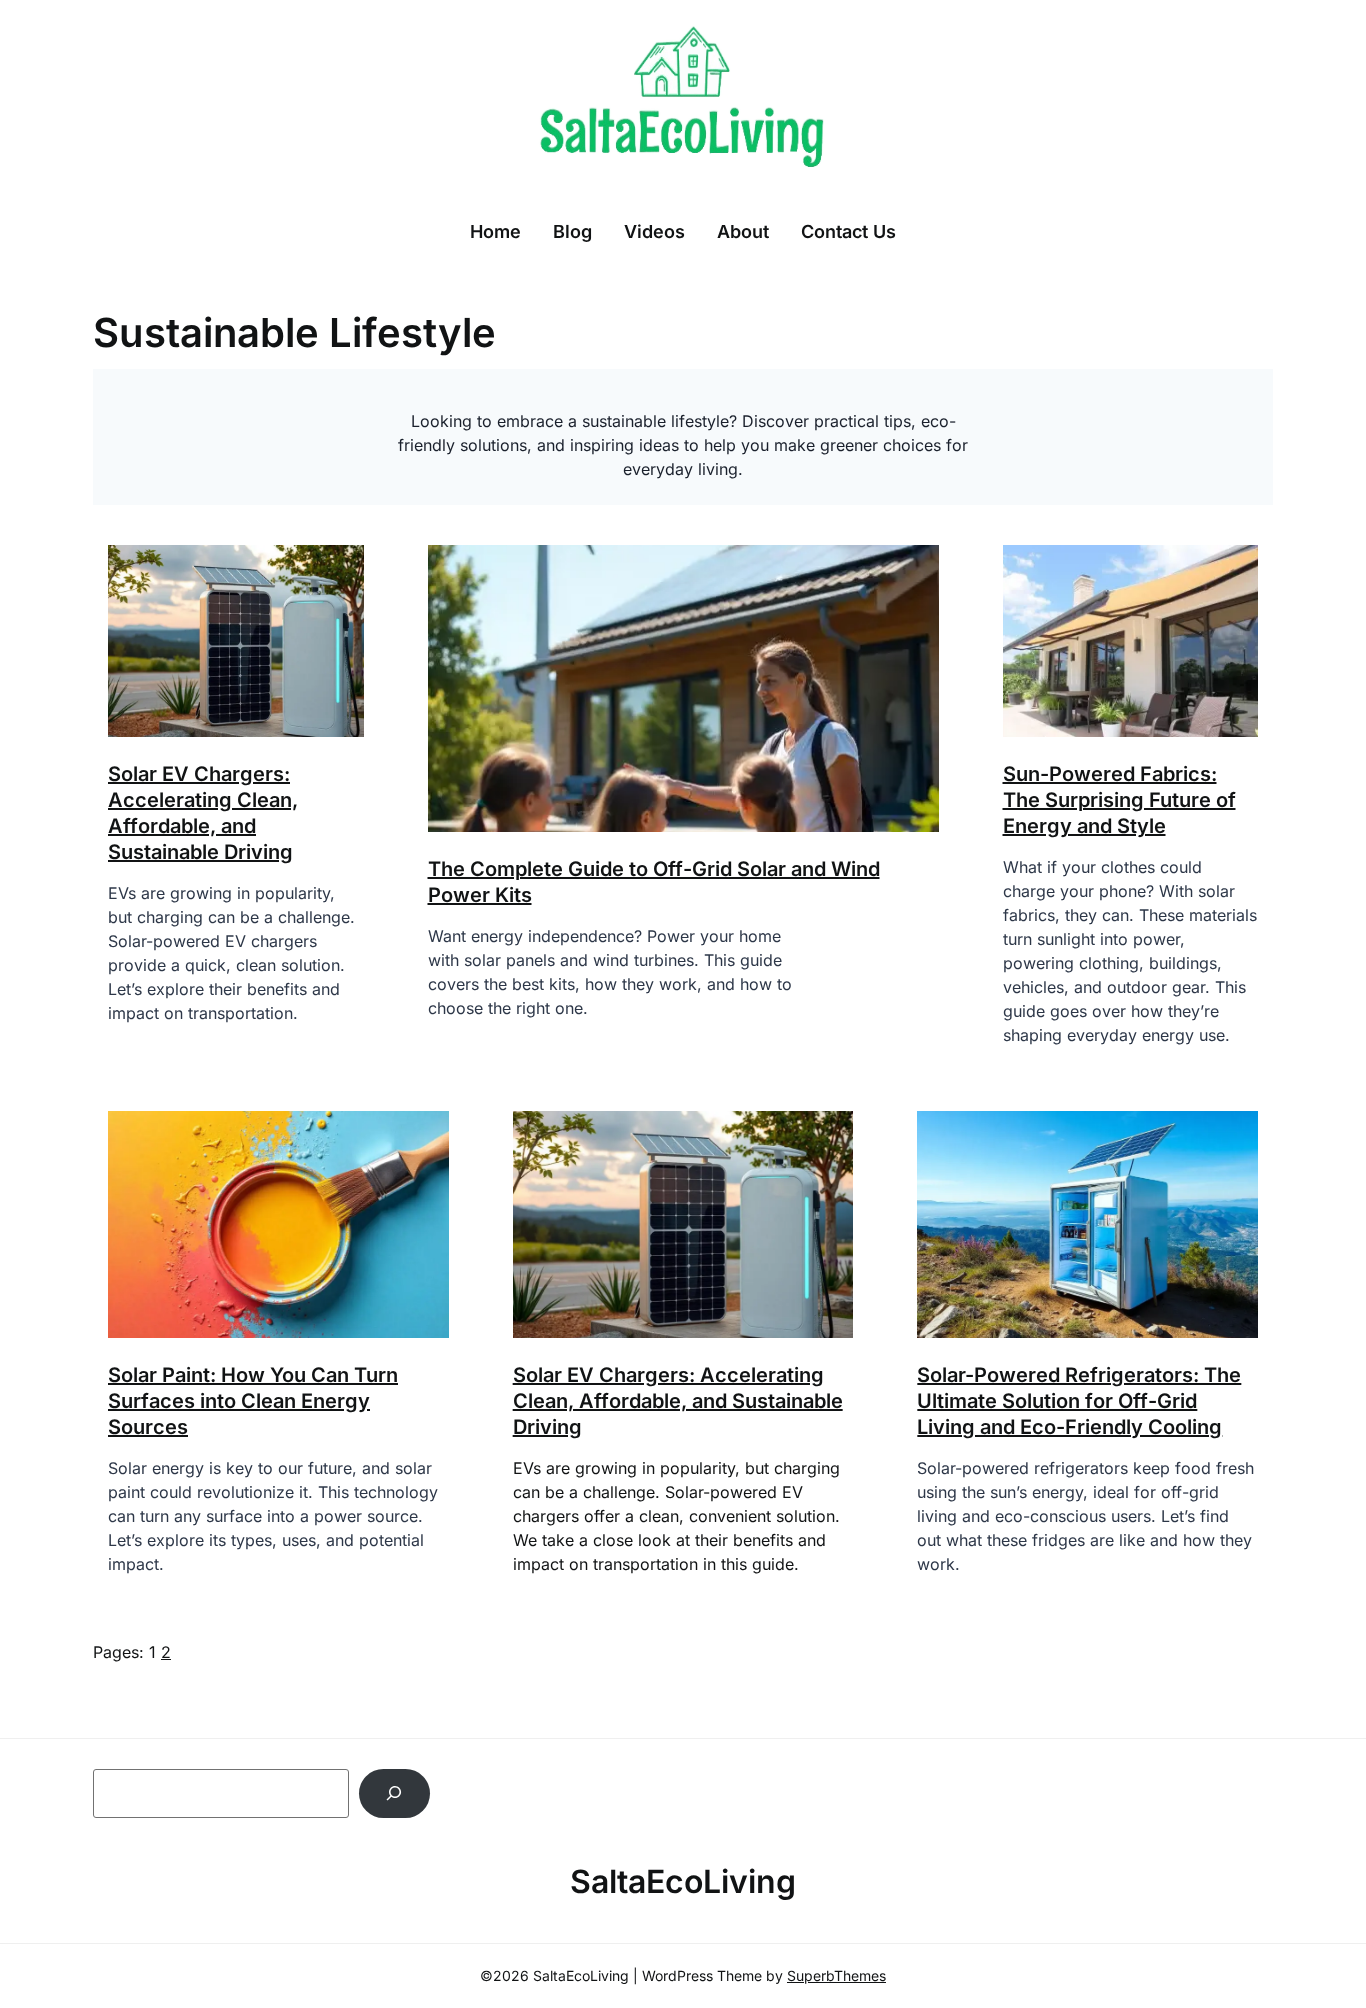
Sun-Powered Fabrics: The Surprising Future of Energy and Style (1119, 800)
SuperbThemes (836, 1975)
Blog (572, 231)
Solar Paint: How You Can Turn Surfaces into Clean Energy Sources (253, 1401)
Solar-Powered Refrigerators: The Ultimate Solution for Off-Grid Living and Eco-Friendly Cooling (1079, 1401)
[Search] (394, 1793)
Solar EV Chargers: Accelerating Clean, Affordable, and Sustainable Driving (678, 1401)
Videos (654, 231)
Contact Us (848, 231)
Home (495, 231)
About (743, 231)
